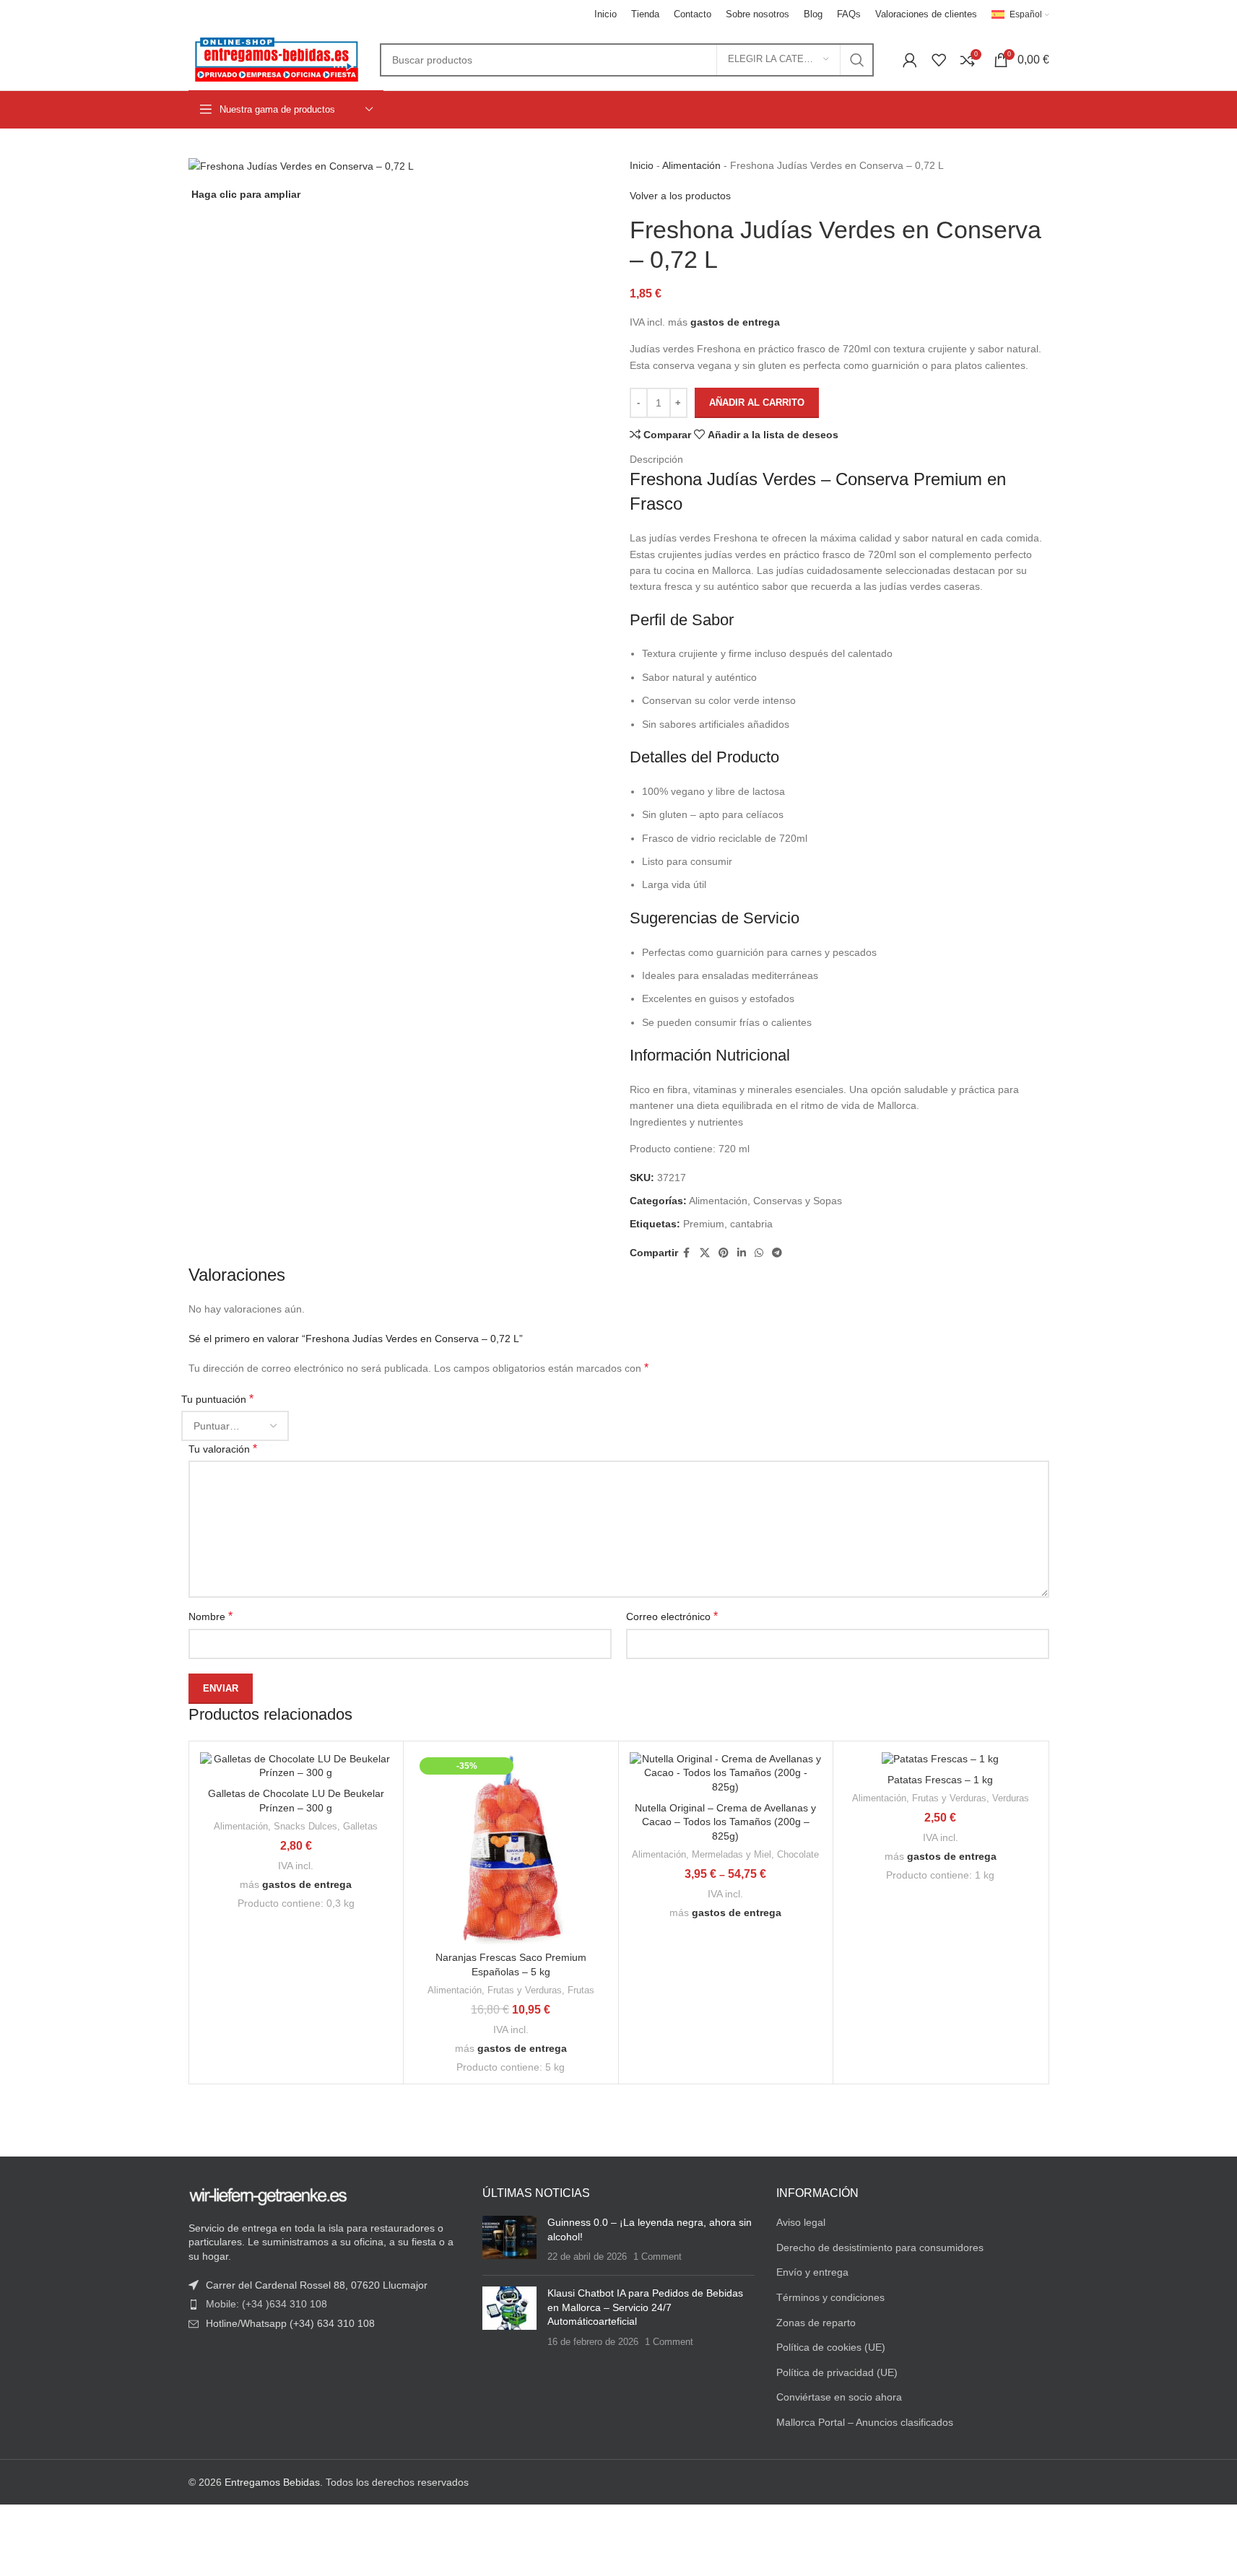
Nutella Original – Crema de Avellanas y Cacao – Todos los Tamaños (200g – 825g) (725, 1822)
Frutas (581, 1990)
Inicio (642, 165)
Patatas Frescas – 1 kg (940, 1780)
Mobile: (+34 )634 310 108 (266, 2304)
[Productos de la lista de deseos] (939, 60)
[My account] (910, 60)
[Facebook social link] (687, 1253)
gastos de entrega (735, 322)
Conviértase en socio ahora (839, 2397)
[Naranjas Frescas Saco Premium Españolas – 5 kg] (511, 1849)
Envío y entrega (812, 2272)
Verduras (1011, 1798)
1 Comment (657, 2257)
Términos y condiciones (830, 2297)
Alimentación (691, 165)
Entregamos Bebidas (272, 2482)
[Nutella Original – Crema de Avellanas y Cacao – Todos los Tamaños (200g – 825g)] (726, 1774)
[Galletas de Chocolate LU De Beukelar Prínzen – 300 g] (296, 1766)
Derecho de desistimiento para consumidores (880, 2248)
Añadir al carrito (757, 402)
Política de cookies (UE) (831, 2347)
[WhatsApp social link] (759, 1253)
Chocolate (798, 1854)
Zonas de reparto (816, 2323)
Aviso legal (801, 2222)
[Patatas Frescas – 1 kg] (941, 1759)
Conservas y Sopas (798, 1201)
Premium (704, 1224)
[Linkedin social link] (742, 1253)
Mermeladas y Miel (732, 1854)
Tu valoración (223, 1449)
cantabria (751, 1224)
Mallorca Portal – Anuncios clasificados (865, 2422)
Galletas (360, 1826)
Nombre (210, 1616)
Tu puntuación (217, 1399)
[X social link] (705, 1253)
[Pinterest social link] (724, 1253)
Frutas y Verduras (525, 1990)
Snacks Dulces (305, 1826)
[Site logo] (277, 58)
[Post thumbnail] (509, 2240)
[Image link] (268, 2196)
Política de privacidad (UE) (837, 2372)
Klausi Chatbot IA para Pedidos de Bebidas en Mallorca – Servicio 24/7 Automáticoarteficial (645, 2307)
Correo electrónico (672, 1616)
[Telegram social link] (777, 1253)
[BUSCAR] (857, 60)
